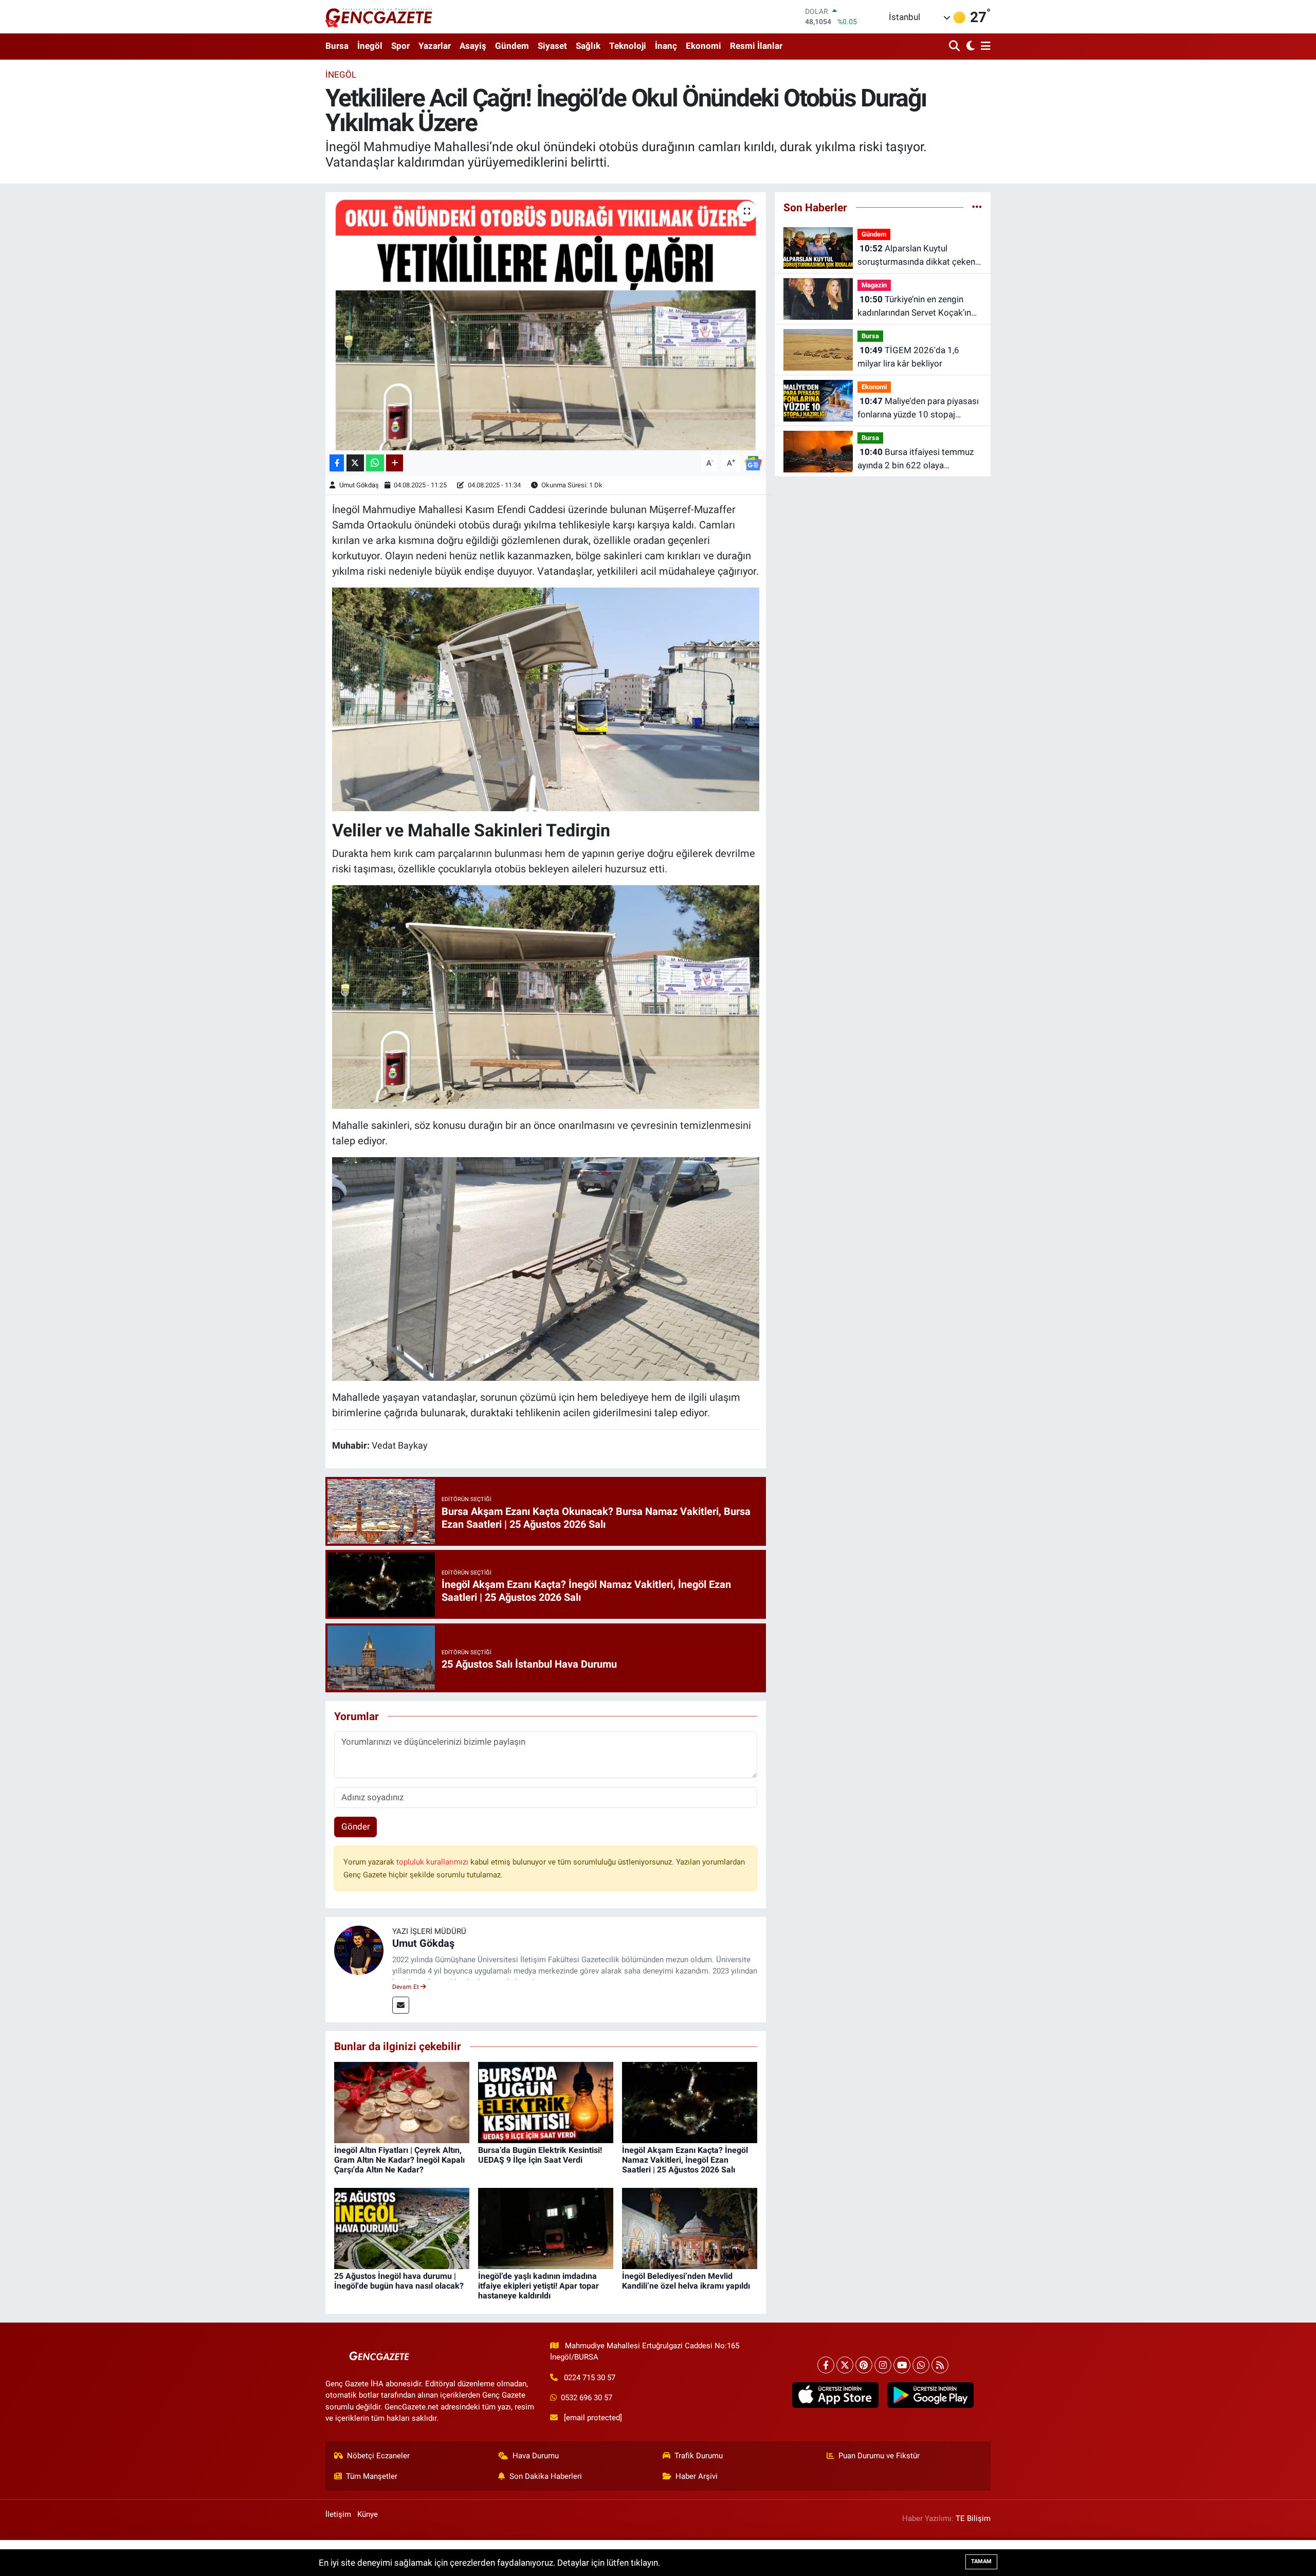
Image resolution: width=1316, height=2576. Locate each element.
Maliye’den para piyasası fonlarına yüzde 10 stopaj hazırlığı (918, 408)
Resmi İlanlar (756, 46)
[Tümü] (977, 207)
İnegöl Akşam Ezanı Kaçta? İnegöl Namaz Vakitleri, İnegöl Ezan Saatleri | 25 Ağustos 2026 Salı (685, 2160)
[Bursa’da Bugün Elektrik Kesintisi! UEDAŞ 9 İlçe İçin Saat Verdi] (546, 2102)
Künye (368, 2514)
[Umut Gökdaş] (359, 1949)
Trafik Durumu (699, 2456)
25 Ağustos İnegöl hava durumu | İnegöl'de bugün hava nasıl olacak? (399, 2281)
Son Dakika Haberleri (546, 2476)
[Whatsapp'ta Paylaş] (375, 463)
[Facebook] (826, 2365)
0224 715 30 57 (590, 2378)
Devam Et (406, 1987)
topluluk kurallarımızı (433, 1862)
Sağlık (588, 46)
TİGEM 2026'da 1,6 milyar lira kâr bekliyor (908, 357)
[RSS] (940, 2365)
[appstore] (835, 2395)
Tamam (981, 2561)
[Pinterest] (864, 2365)
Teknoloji (628, 46)
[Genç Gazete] (379, 16)
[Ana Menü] (984, 47)
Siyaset (552, 46)
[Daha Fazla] (395, 463)
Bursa (337, 46)
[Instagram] (883, 2365)
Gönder (356, 1826)
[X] (845, 2365)
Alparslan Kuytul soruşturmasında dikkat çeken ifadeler (916, 256)
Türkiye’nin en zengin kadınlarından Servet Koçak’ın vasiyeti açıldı (914, 307)
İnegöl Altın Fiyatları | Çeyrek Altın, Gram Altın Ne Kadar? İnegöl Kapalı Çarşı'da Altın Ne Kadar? (399, 2160)
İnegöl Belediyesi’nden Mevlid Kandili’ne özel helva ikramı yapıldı (686, 2281)
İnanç (666, 46)
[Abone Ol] (753, 462)
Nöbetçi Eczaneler (378, 2456)
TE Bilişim (973, 2518)
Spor (400, 46)
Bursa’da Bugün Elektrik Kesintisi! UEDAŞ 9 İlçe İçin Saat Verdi (540, 2155)
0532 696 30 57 (587, 2398)
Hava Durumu (536, 2456)
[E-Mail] (401, 2005)
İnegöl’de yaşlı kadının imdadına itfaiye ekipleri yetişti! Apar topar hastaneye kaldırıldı (538, 2286)
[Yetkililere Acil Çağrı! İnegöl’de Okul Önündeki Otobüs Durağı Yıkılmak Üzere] (546, 321)
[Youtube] (902, 2365)
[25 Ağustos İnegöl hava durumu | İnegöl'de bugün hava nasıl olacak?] (402, 2227)
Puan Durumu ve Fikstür (879, 2456)
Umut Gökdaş (359, 485)
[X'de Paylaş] (355, 463)
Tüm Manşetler (372, 2476)
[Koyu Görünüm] (969, 47)
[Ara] (955, 47)
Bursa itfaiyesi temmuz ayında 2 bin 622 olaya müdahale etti (916, 459)
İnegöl (370, 46)
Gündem (512, 46)
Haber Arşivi (697, 2476)
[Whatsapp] (921, 2365)
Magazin (874, 285)
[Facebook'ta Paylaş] (337, 463)
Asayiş (473, 46)
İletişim (338, 2514)
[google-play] (930, 2395)
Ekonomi (703, 46)
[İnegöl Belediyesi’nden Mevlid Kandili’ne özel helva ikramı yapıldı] (690, 2227)
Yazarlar (435, 46)
